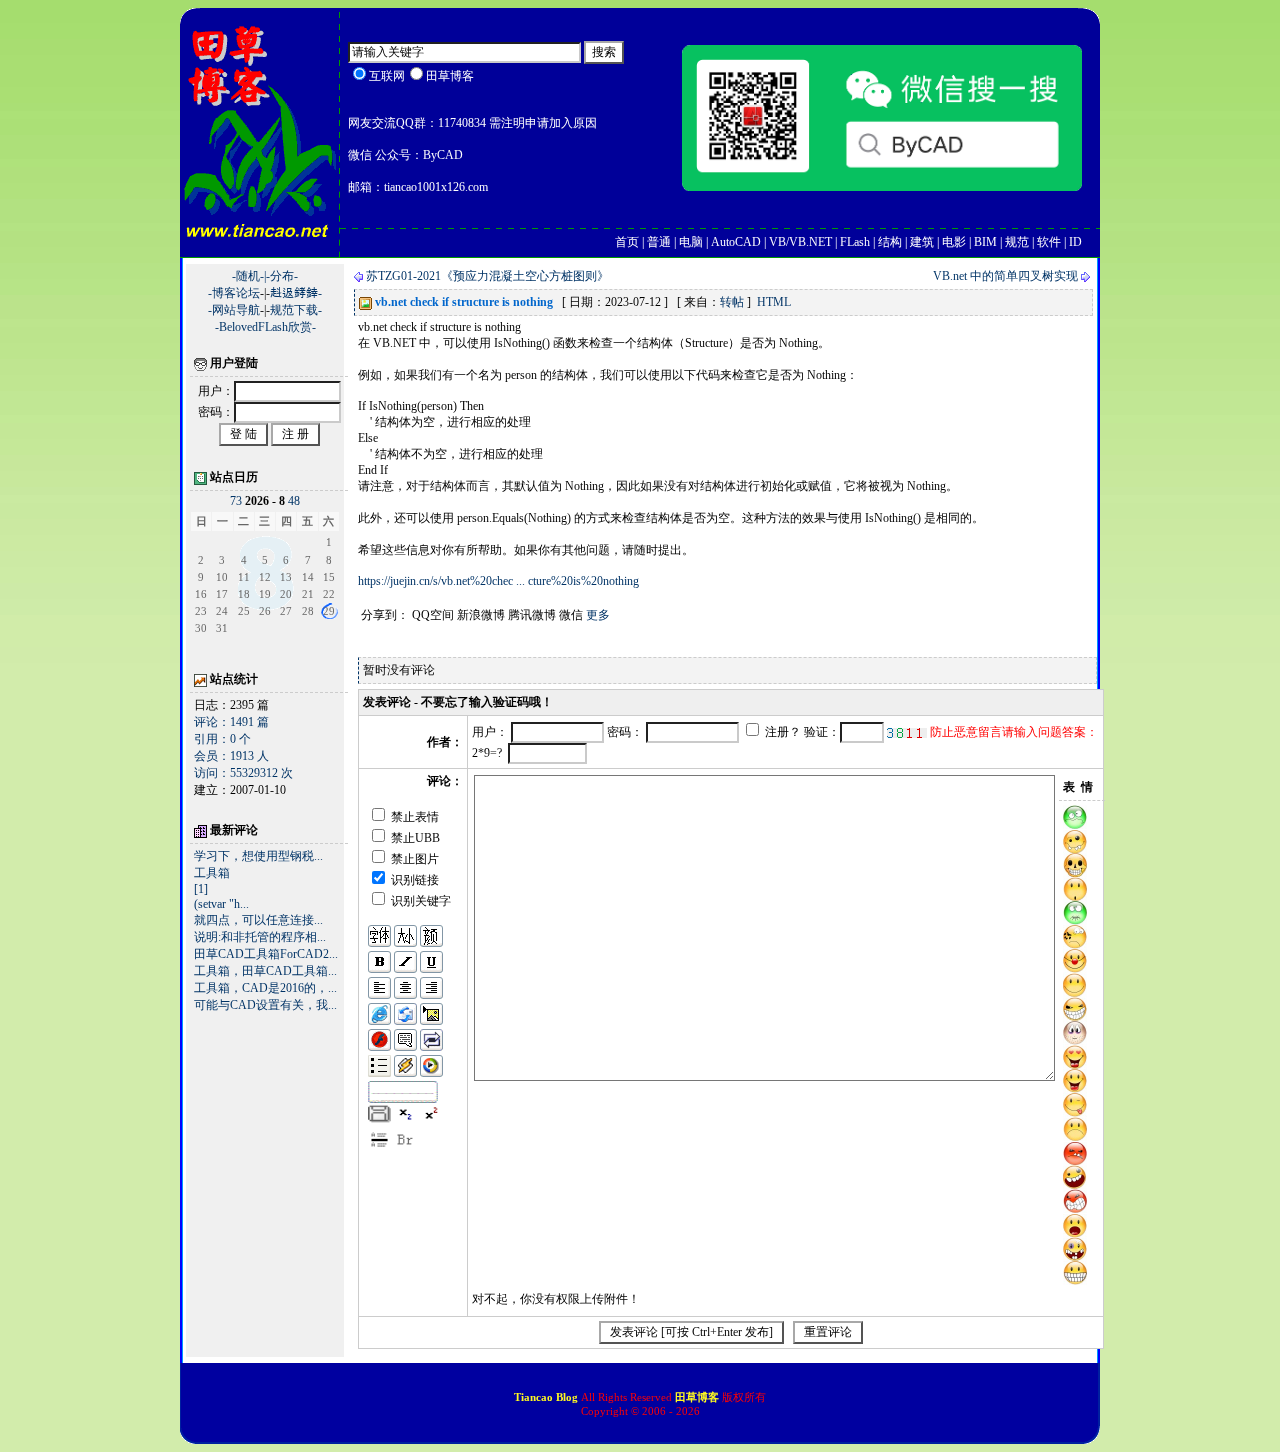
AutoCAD (736, 242)
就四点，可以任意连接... (258, 920)
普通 (659, 242)
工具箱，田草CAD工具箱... (265, 971)
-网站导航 (234, 310)
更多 (598, 615)
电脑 (691, 242)
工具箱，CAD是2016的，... (265, 988)
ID (1075, 242)
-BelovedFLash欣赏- (265, 327)
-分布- (282, 276)
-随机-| (249, 276)
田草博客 (697, 1397)
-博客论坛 (234, 293)
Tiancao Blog (547, 1397)
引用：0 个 (222, 739)
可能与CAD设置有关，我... (265, 1005)
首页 (627, 242)
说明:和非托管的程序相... (260, 937)
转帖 (732, 302)
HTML (774, 302)
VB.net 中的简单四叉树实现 (1005, 276)
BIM (985, 242)
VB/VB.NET (800, 242)
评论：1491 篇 (231, 722)
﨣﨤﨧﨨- (296, 293)
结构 (890, 242)
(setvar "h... (221, 904)
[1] (201, 889)
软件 (1049, 242)
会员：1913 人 (231, 756)
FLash (855, 242)
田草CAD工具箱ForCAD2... (266, 954)
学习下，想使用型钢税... (258, 856)
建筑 (922, 242)
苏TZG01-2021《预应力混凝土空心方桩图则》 (487, 276)
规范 (1017, 242)
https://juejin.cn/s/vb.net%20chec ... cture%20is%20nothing (498, 581)
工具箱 (212, 873)
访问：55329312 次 (243, 773)
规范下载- (296, 310)
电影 (954, 242)
